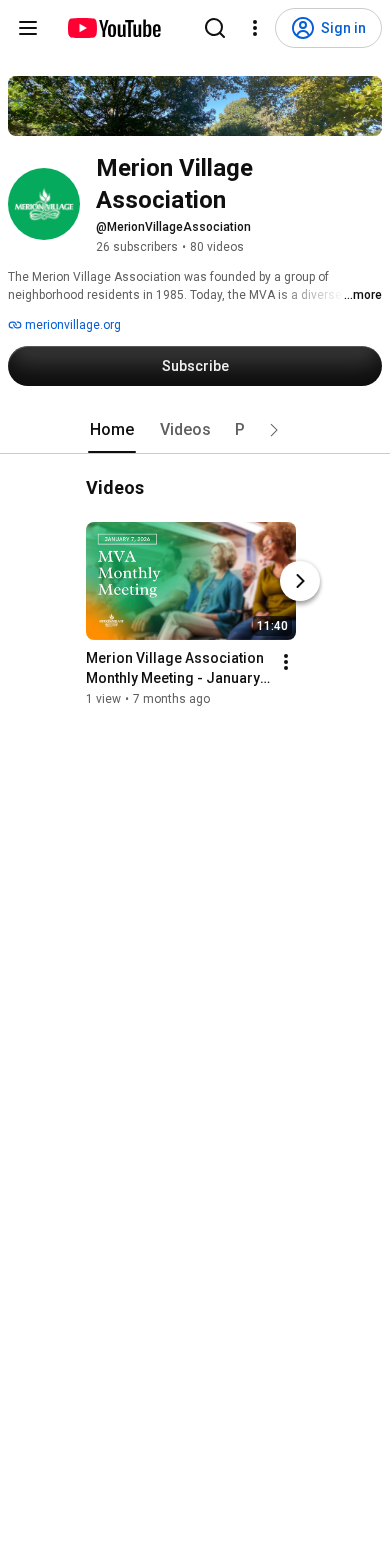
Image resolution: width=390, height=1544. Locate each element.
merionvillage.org (71, 325)
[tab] (112, 430)
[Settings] (255, 28)
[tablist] (195, 430)
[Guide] (28, 28)
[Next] (300, 581)
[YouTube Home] (113, 28)
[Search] (215, 28)
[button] (274, 430)
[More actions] (286, 662)
